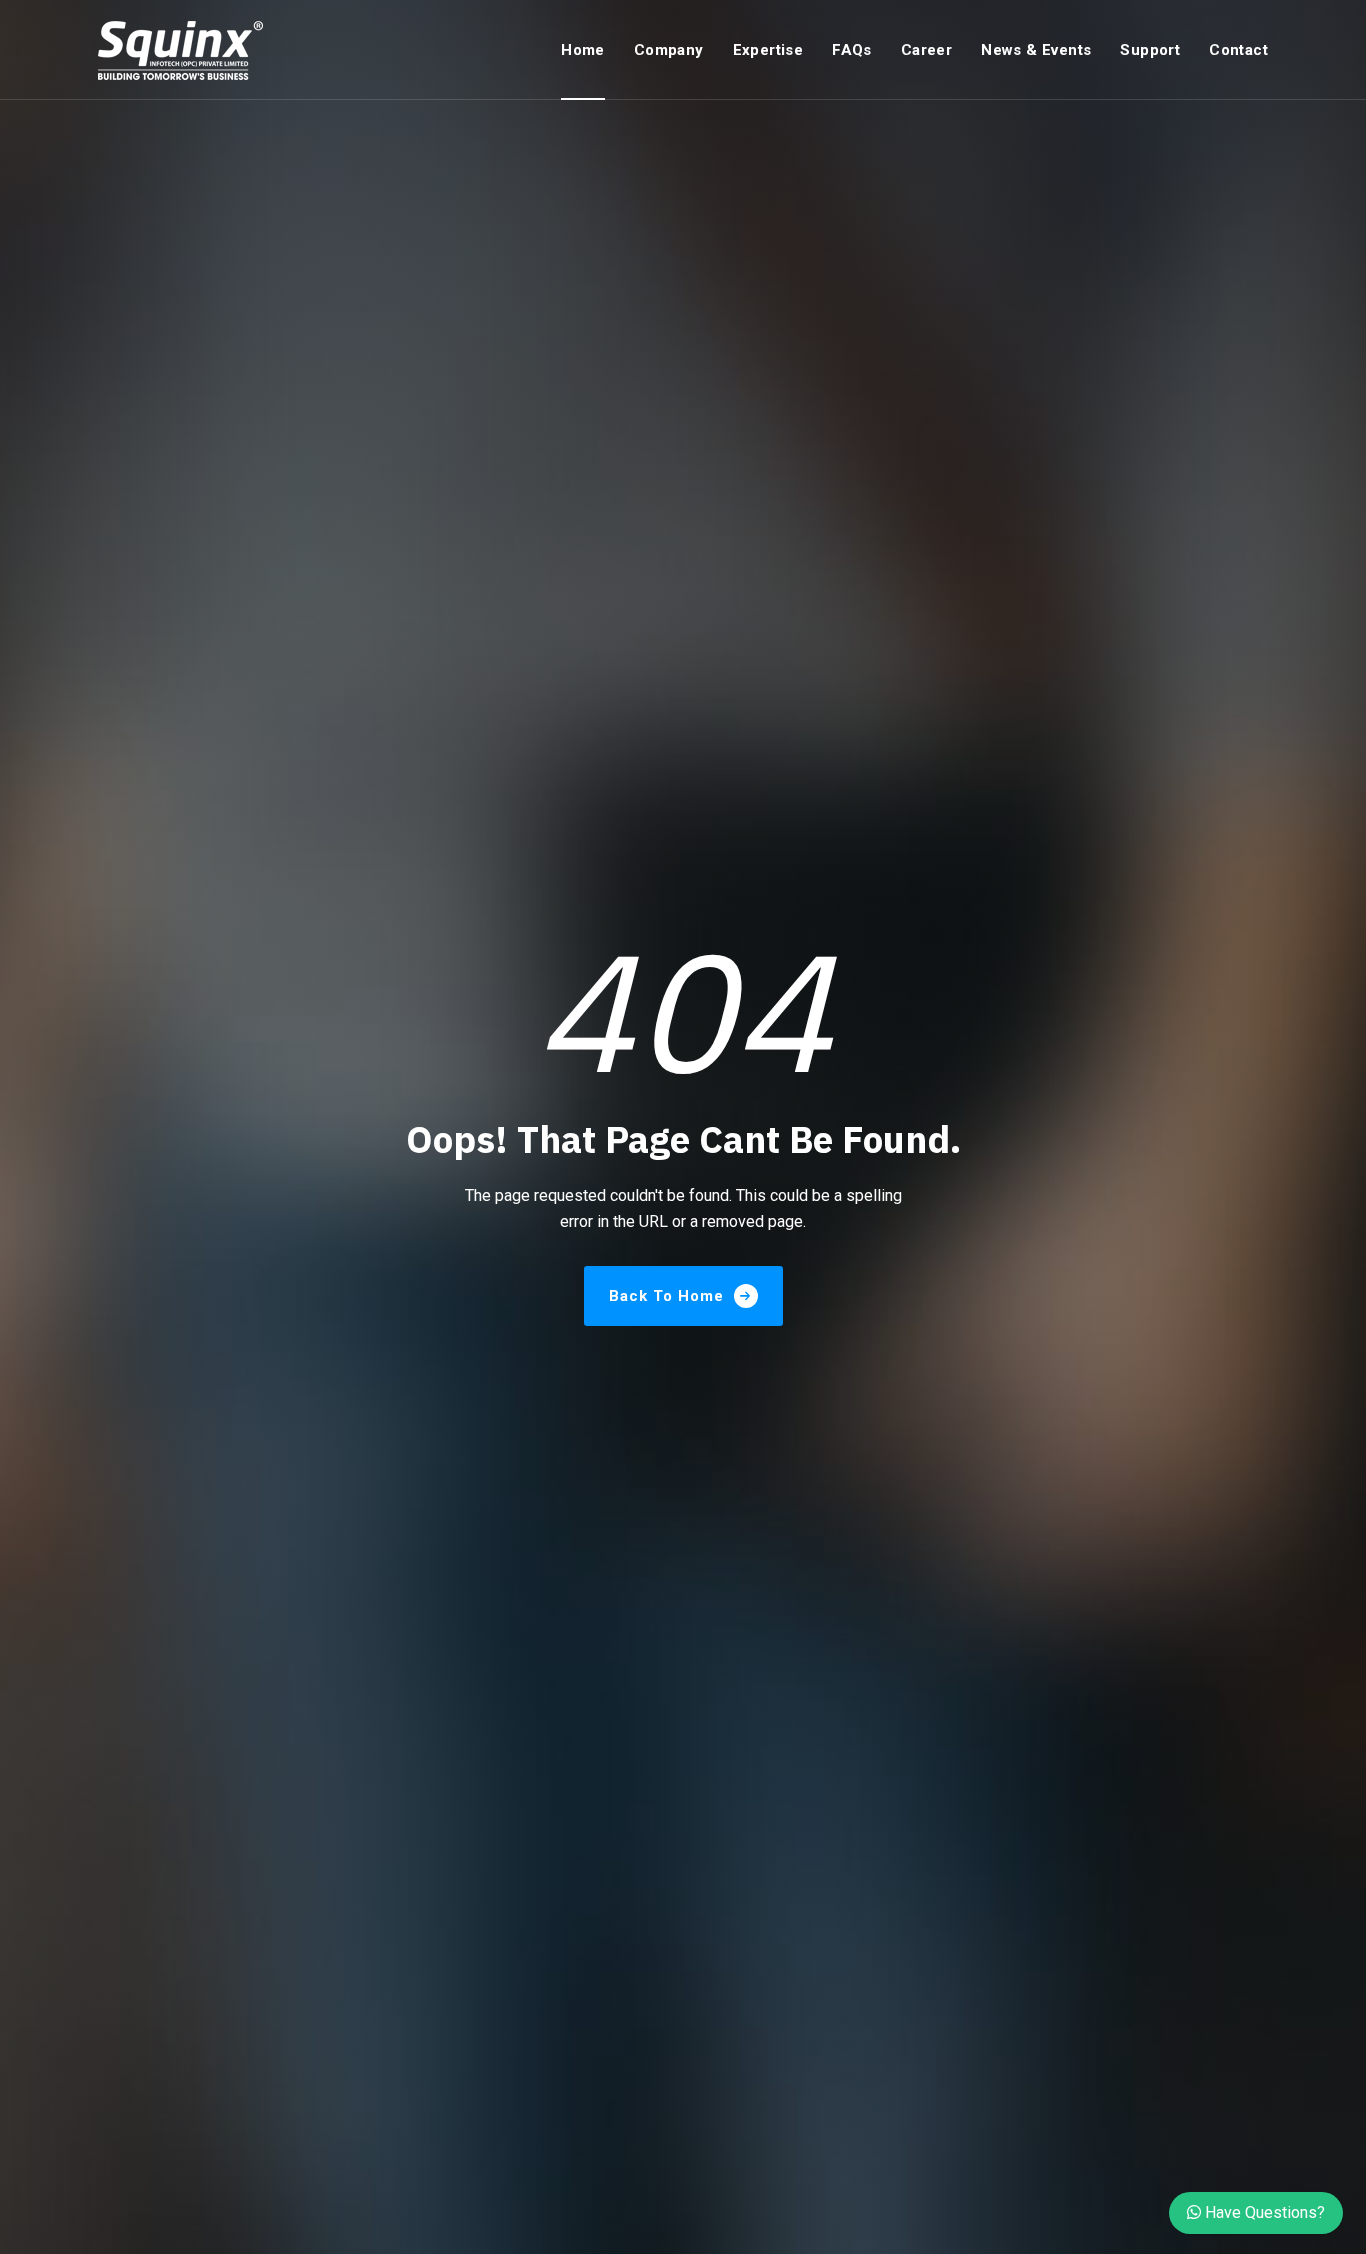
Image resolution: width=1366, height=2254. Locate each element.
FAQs (852, 50)
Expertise (768, 50)
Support (1150, 50)
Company (669, 50)
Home (583, 50)
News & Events (1036, 50)
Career (926, 50)
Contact (1238, 50)
